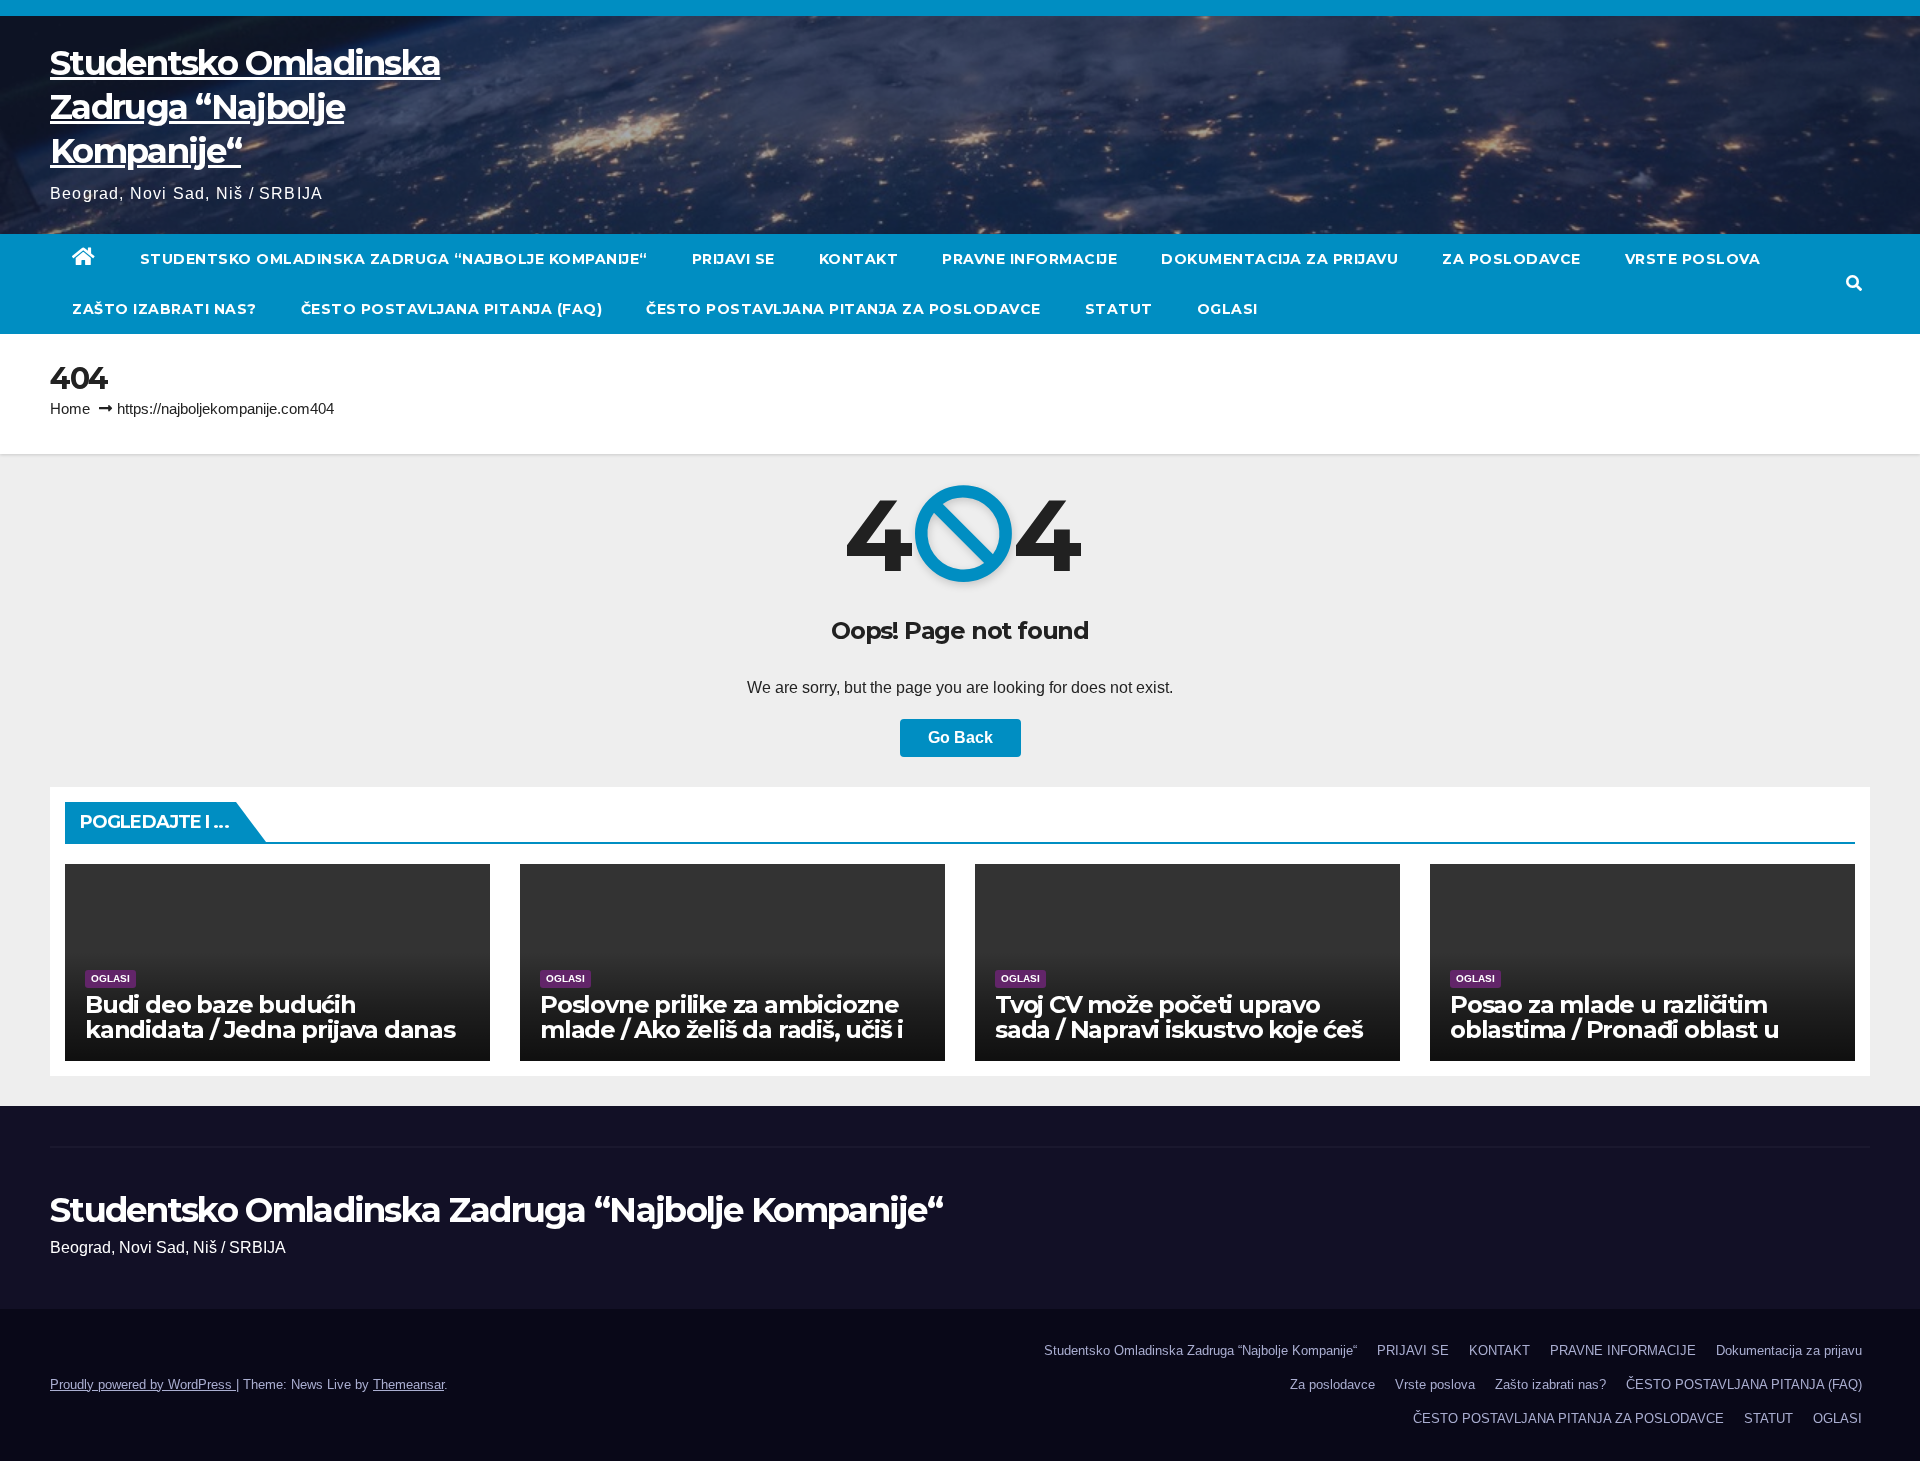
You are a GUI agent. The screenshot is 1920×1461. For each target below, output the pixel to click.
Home (70, 408)
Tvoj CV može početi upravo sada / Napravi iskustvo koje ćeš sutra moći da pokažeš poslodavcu (1179, 1042)
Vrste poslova (1693, 259)
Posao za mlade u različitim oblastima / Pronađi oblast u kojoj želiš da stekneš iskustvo (1625, 1029)
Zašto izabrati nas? (164, 309)
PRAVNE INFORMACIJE (1029, 259)
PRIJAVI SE (733, 259)
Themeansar (408, 1384)
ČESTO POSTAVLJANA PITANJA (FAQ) (452, 309)
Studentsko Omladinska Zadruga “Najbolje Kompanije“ (245, 107)
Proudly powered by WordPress (143, 1384)
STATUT (1119, 309)
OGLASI (1227, 309)
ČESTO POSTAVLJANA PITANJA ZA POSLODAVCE (843, 309)
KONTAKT (859, 259)
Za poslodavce (1511, 259)
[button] (1854, 283)
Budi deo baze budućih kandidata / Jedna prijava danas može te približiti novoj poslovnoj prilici (276, 1042)
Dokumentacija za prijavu (1279, 259)
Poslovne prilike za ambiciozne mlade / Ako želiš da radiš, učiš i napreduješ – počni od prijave (721, 1029)
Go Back (960, 737)
